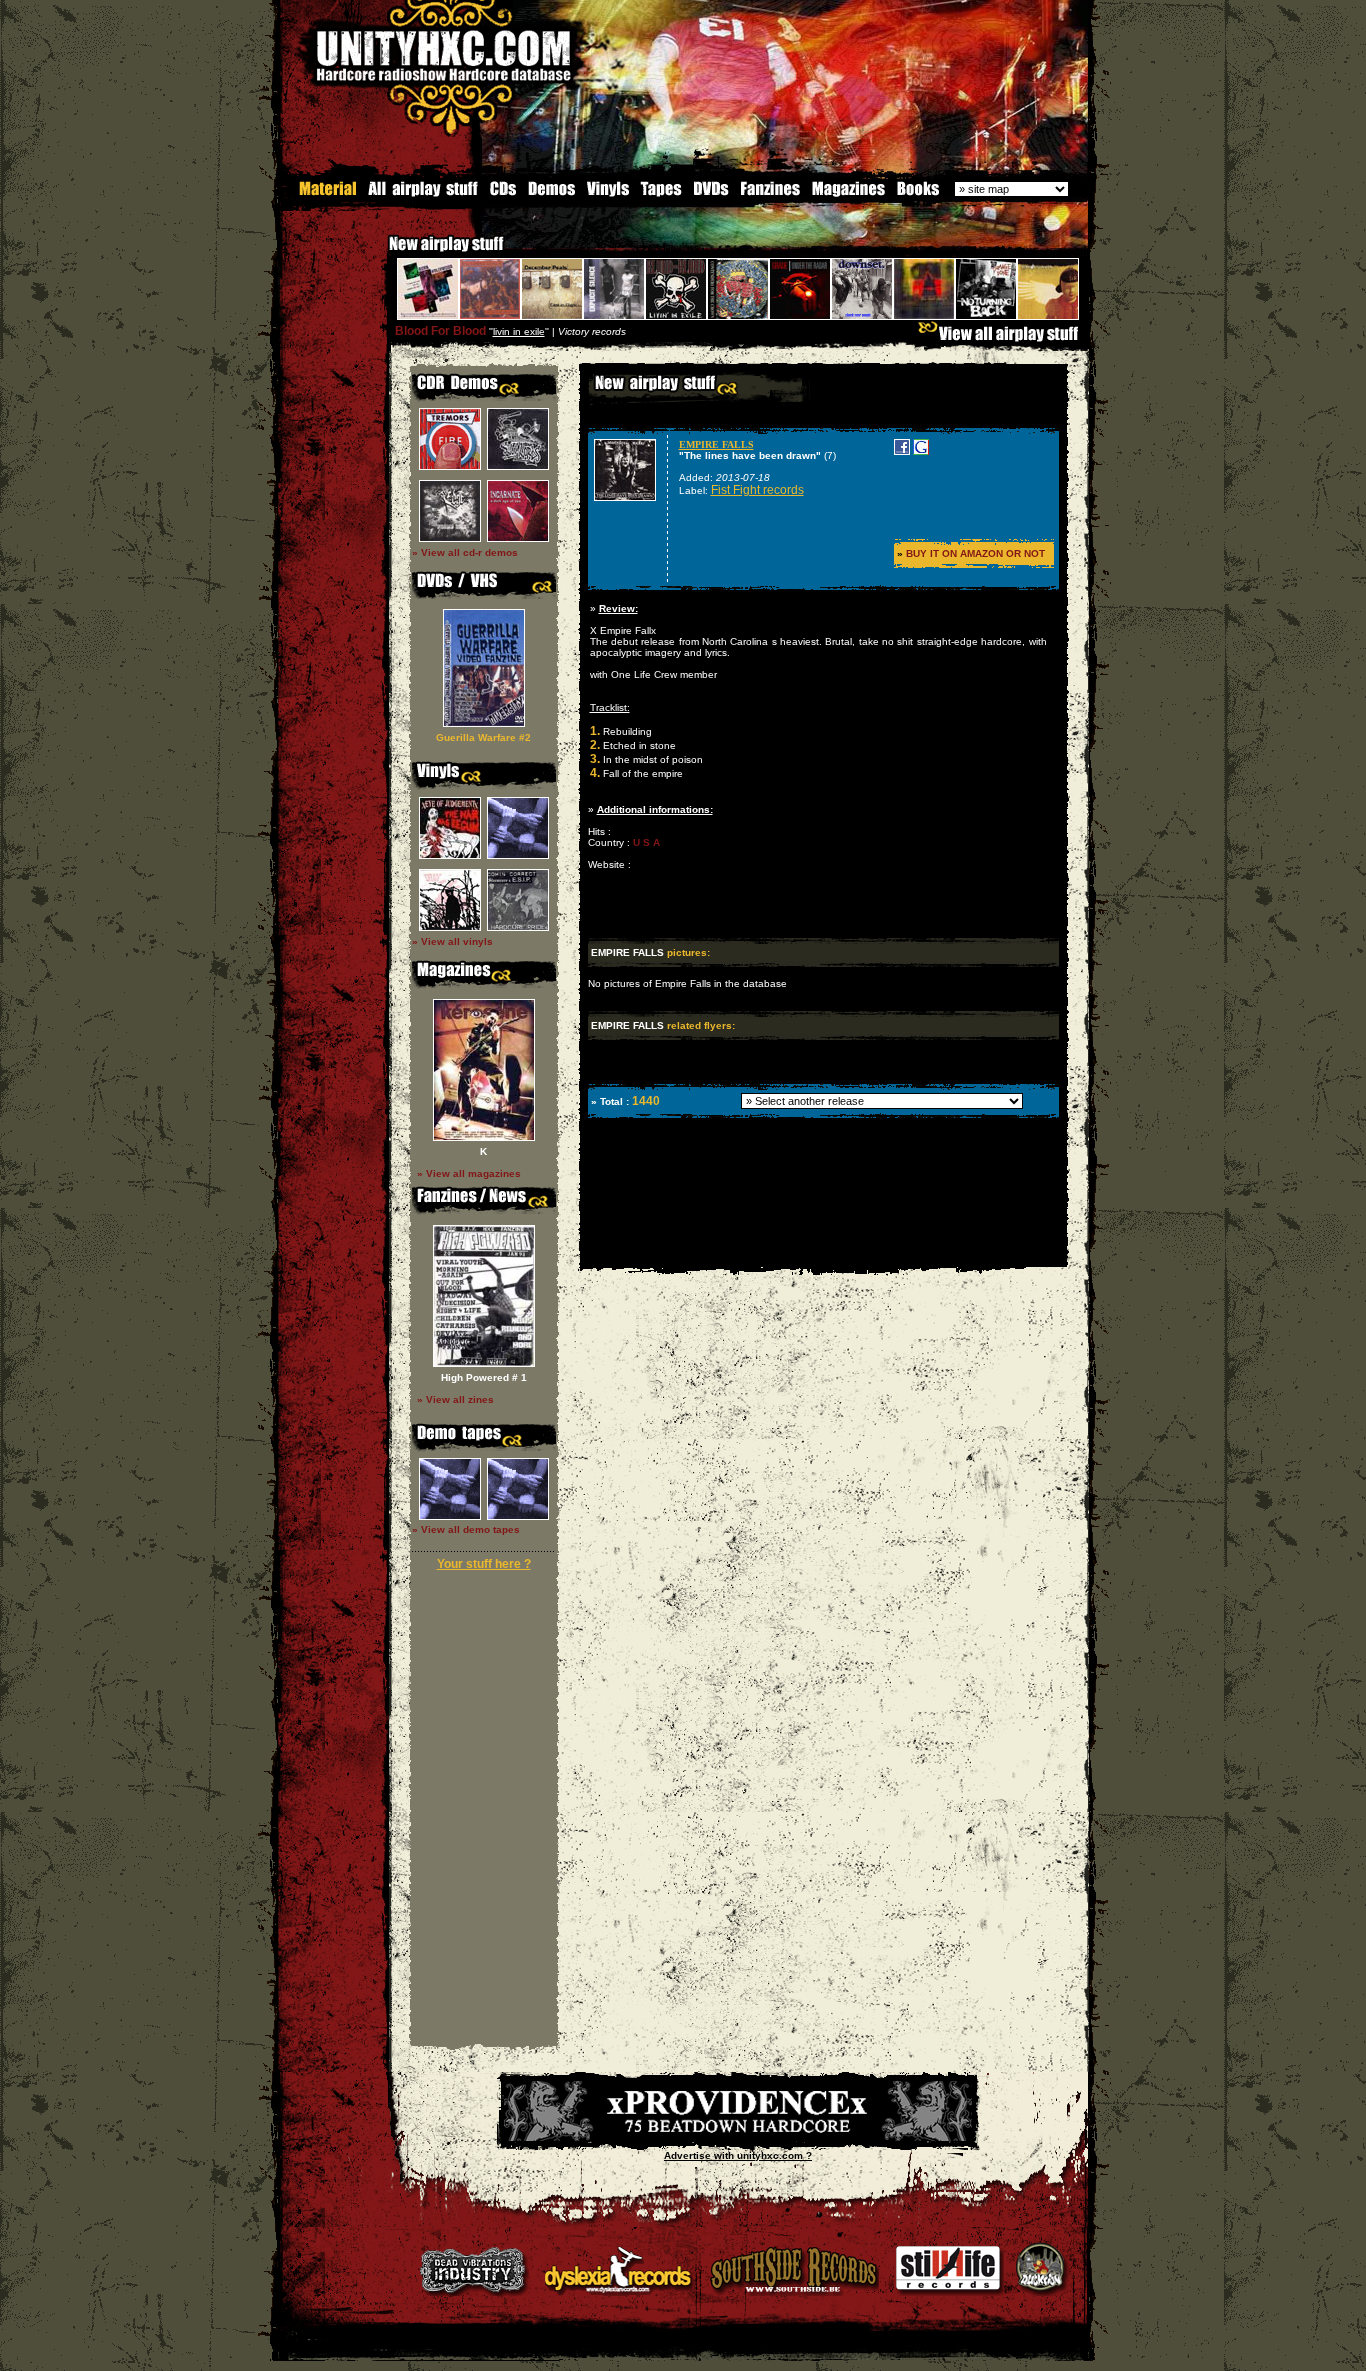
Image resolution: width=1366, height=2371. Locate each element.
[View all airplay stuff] (1003, 338)
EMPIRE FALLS (716, 444)
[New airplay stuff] (379, 253)
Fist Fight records (757, 490)
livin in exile (519, 331)
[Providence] (738, 2137)
